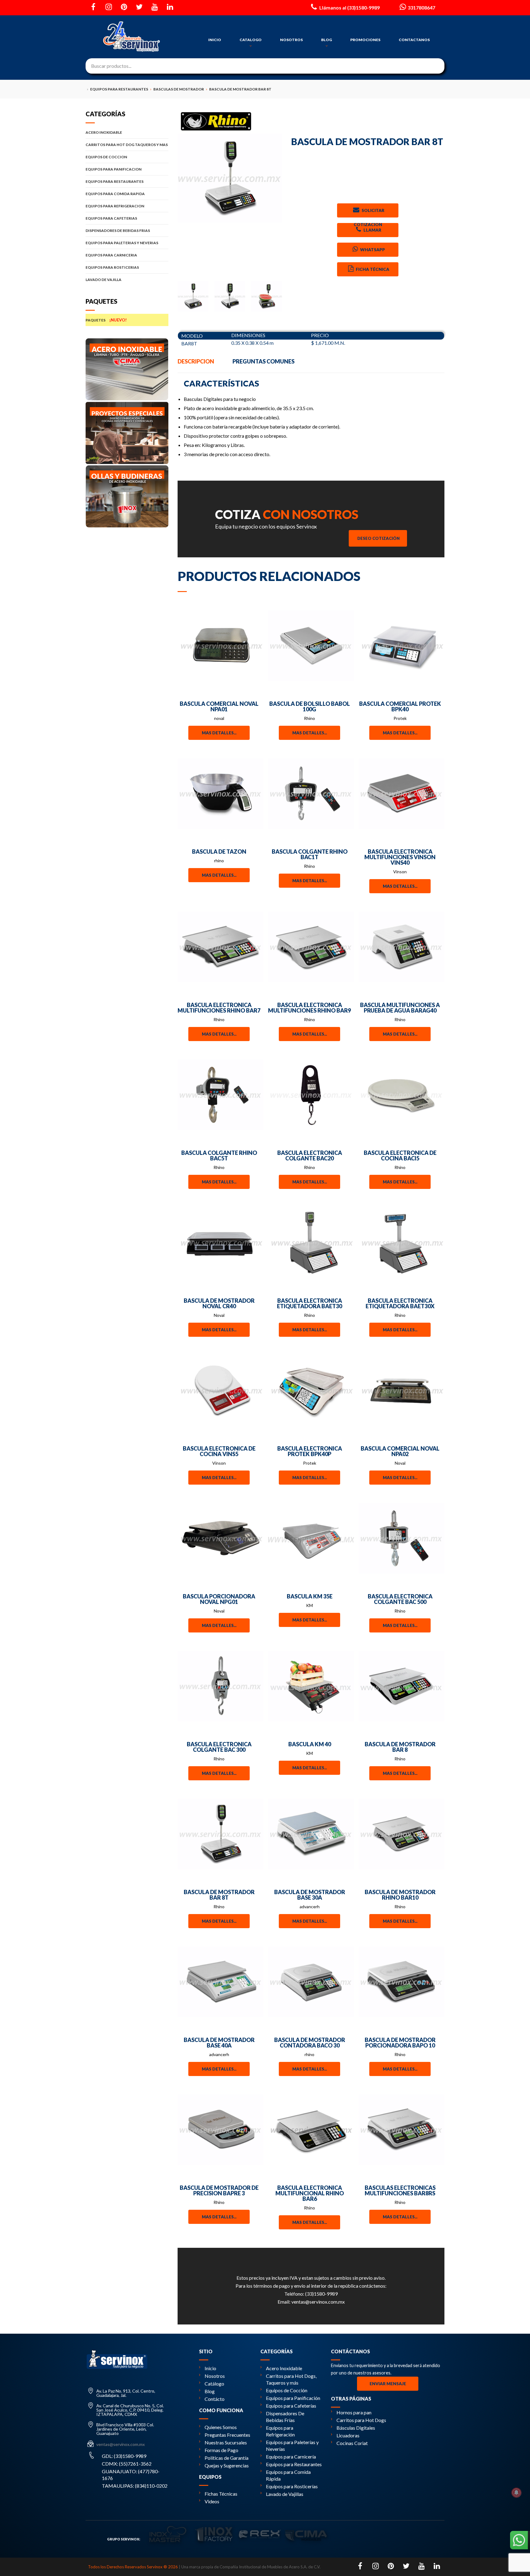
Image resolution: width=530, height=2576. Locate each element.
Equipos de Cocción (287, 2390)
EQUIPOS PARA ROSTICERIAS (112, 267)
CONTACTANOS (414, 40)
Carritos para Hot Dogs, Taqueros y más (291, 2379)
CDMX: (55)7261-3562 (127, 2464)
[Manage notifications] (517, 2493)
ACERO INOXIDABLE (104, 132)
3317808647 (421, 8)
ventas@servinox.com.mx (318, 2302)
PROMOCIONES (365, 40)
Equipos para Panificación (293, 2398)
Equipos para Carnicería (291, 2457)
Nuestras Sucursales (226, 2442)
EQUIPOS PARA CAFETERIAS (111, 218)
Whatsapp (372, 250)
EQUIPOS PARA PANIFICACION (113, 169)
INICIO (215, 40)
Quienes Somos (221, 2427)
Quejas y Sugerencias (227, 2465)
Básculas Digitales (356, 2428)
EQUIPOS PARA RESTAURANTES (115, 181)
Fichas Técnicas (221, 2494)
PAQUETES (106, 320)
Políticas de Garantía (227, 2458)
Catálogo (214, 2384)
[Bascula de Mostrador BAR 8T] (230, 178)
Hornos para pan (354, 2412)
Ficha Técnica (372, 269)
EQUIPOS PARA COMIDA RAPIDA (115, 194)
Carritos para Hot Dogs (361, 2420)
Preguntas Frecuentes (227, 2435)
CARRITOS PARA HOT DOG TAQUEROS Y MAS (127, 145)
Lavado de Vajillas (285, 2494)
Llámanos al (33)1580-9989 (349, 8)
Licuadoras (348, 2435)
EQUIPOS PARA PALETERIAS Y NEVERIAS (122, 243)
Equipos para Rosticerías (292, 2486)
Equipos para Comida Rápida (288, 2475)
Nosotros (215, 2376)
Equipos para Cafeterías (291, 2406)
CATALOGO (251, 40)
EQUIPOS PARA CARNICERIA (111, 255)
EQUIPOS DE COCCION (106, 157)
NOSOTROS (291, 40)
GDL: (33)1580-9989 (124, 2456)
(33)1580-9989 (321, 2294)
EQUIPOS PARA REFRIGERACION (115, 206)
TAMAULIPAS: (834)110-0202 (135, 2486)
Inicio (210, 2368)
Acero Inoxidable (284, 2368)
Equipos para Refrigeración (280, 2431)
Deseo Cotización (378, 538)
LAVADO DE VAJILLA (104, 280)
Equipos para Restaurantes (294, 2464)
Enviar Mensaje (388, 2384)
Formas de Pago (221, 2450)
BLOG (326, 40)
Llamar (372, 230)
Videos (212, 2501)
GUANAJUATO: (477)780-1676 (131, 2475)
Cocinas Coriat (352, 2443)
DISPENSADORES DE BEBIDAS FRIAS (118, 231)
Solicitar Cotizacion (369, 213)
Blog (210, 2391)
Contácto (215, 2399)
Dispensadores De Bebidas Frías (285, 2417)
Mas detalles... (219, 733)
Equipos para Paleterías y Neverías (292, 2445)
